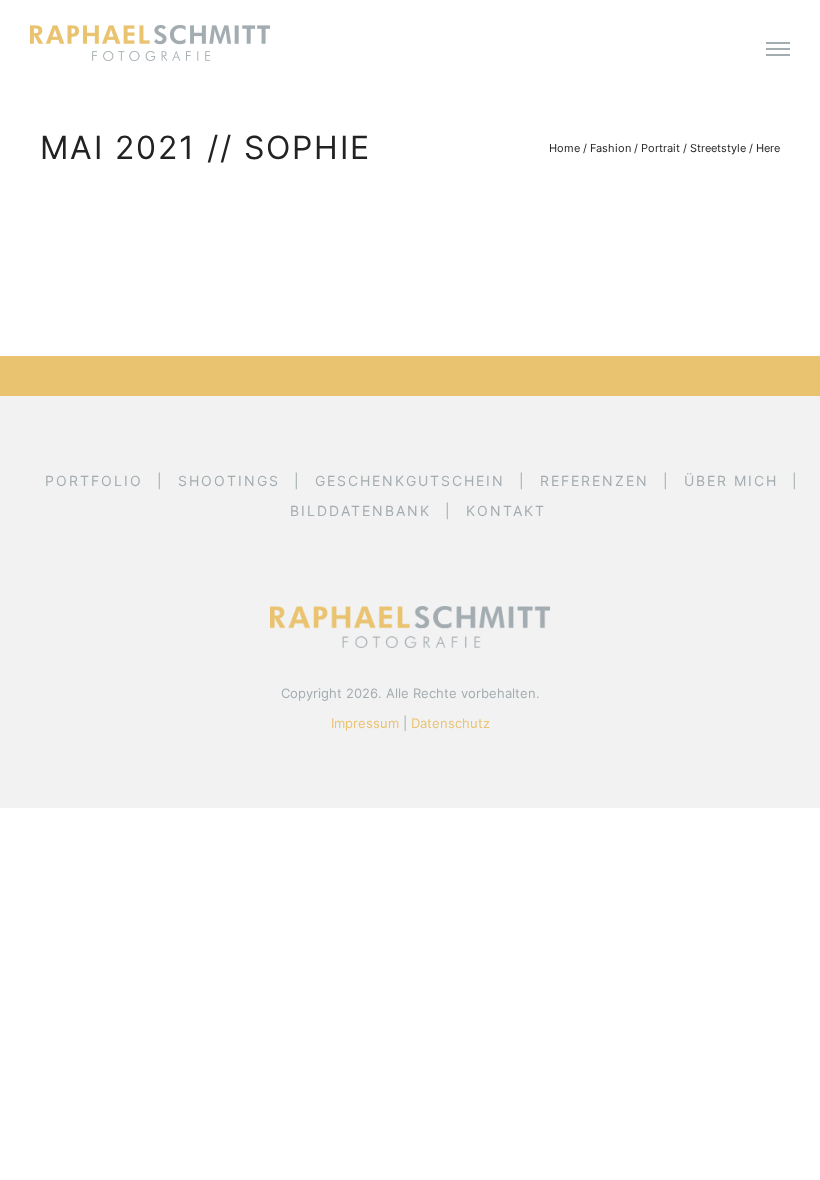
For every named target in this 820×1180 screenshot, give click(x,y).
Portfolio (94, 480)
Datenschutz (450, 723)
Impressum (365, 723)
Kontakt (506, 510)
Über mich (731, 480)
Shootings (229, 480)
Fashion (610, 148)
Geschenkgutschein (410, 480)
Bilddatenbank (360, 510)
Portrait (660, 148)
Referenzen (594, 480)
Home (564, 148)
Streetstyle (718, 148)
